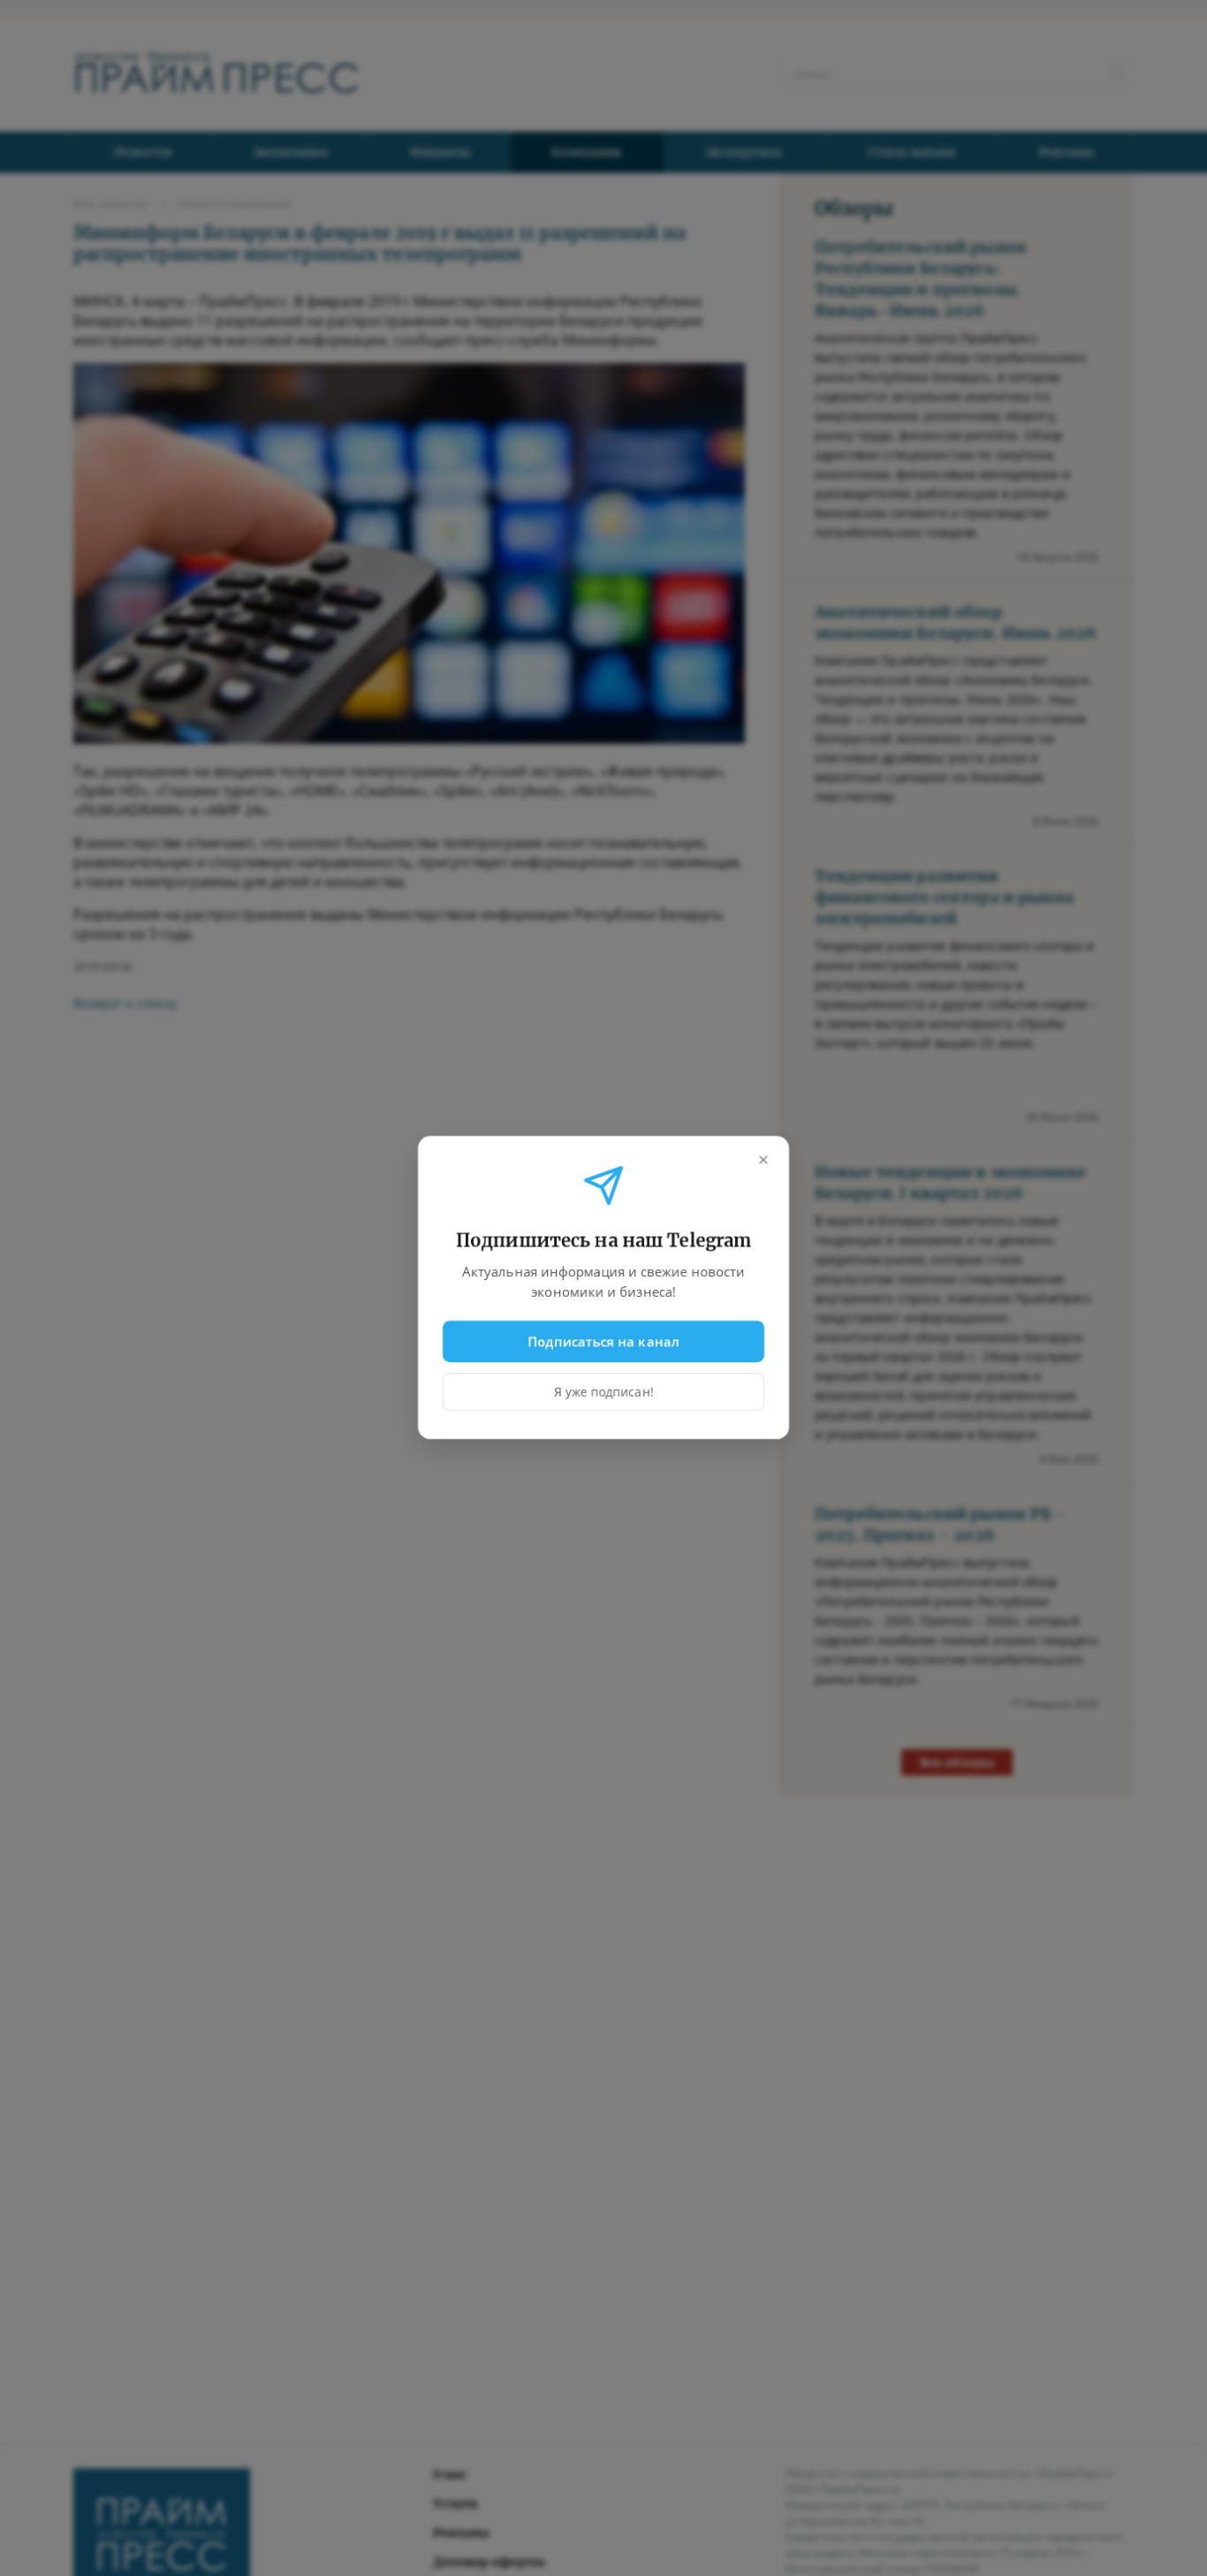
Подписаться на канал (604, 1341)
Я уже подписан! (604, 1393)
